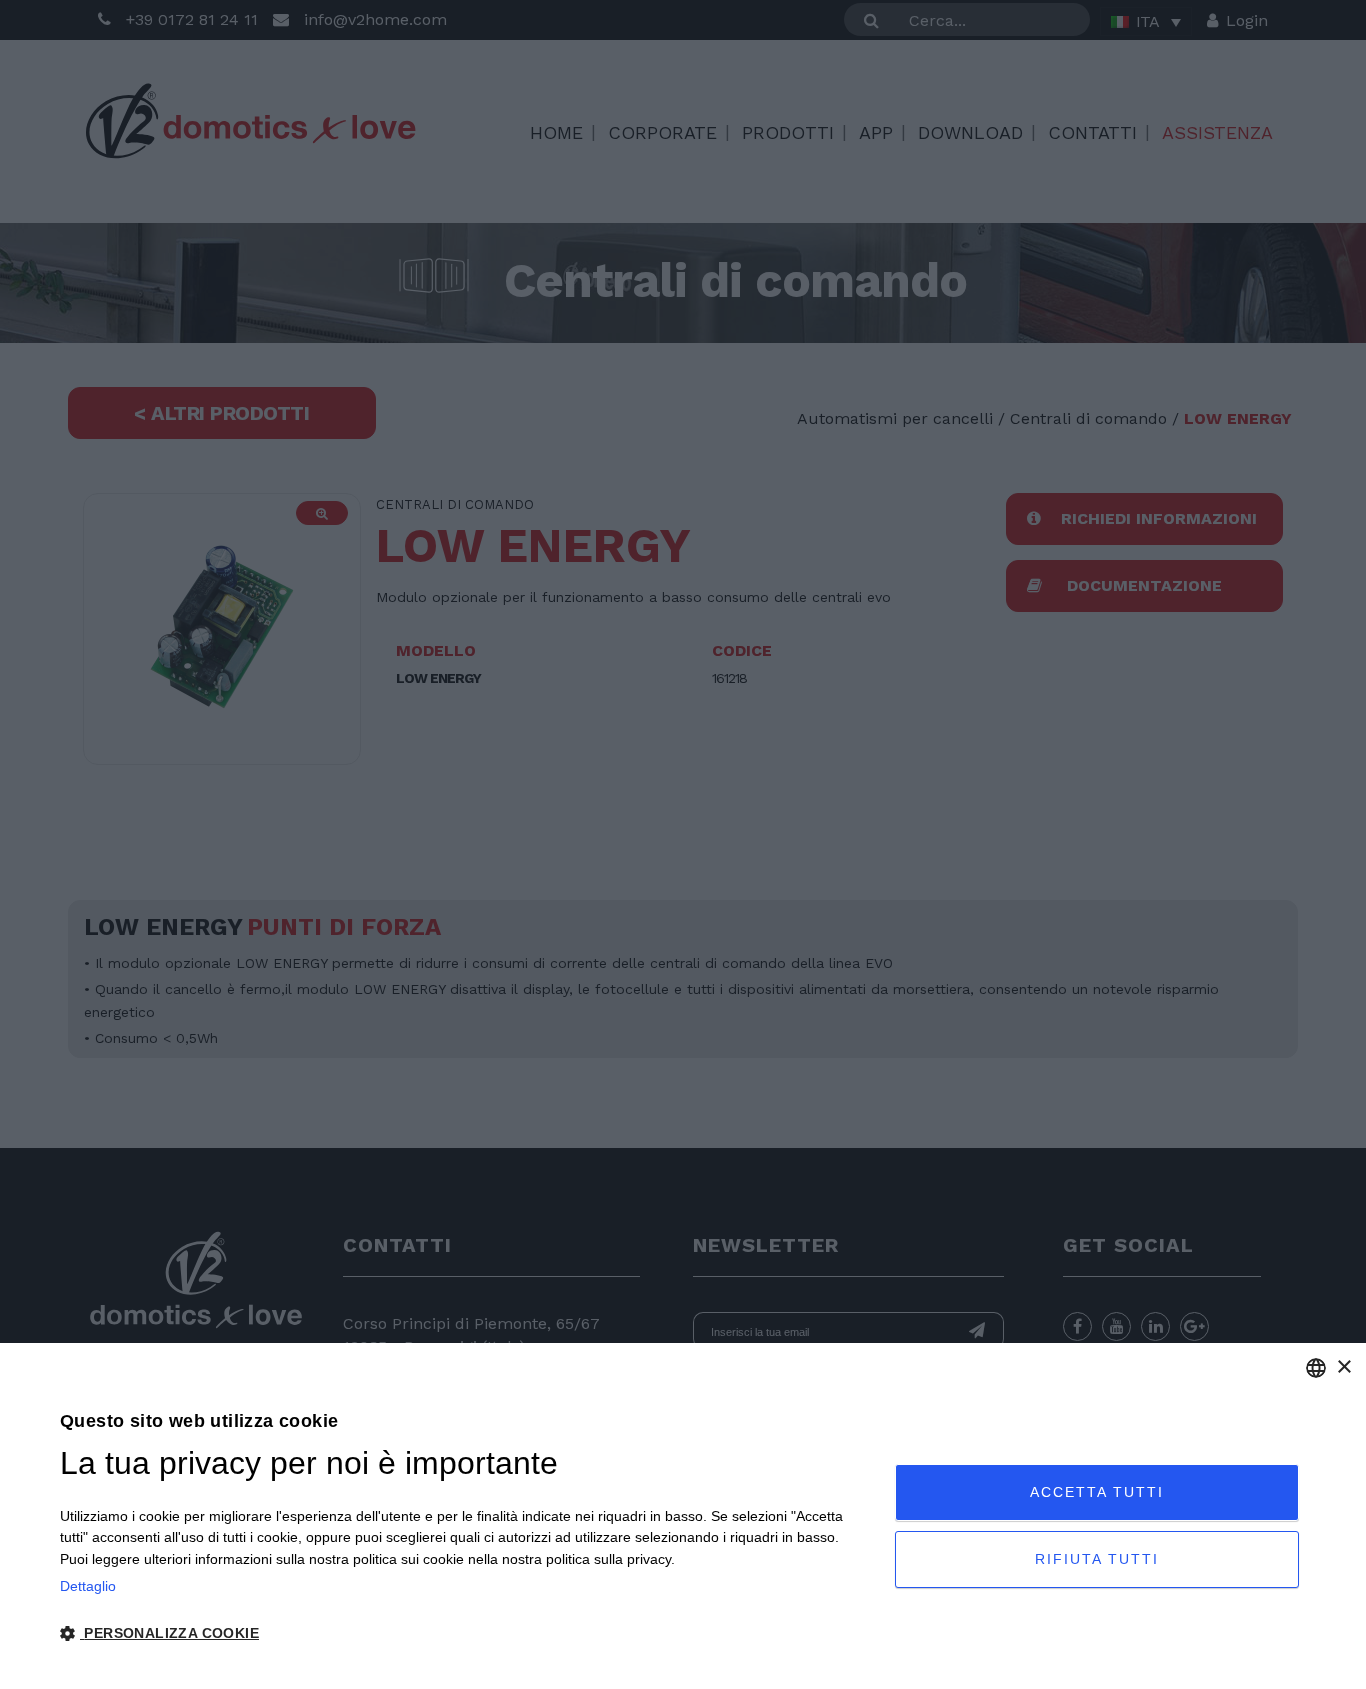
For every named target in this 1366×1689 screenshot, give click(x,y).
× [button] (1343, 1367)
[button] (465, 1634)
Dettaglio (88, 1586)
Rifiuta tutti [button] (1097, 1559)
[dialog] (683, 1516)
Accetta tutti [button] (1097, 1492)
